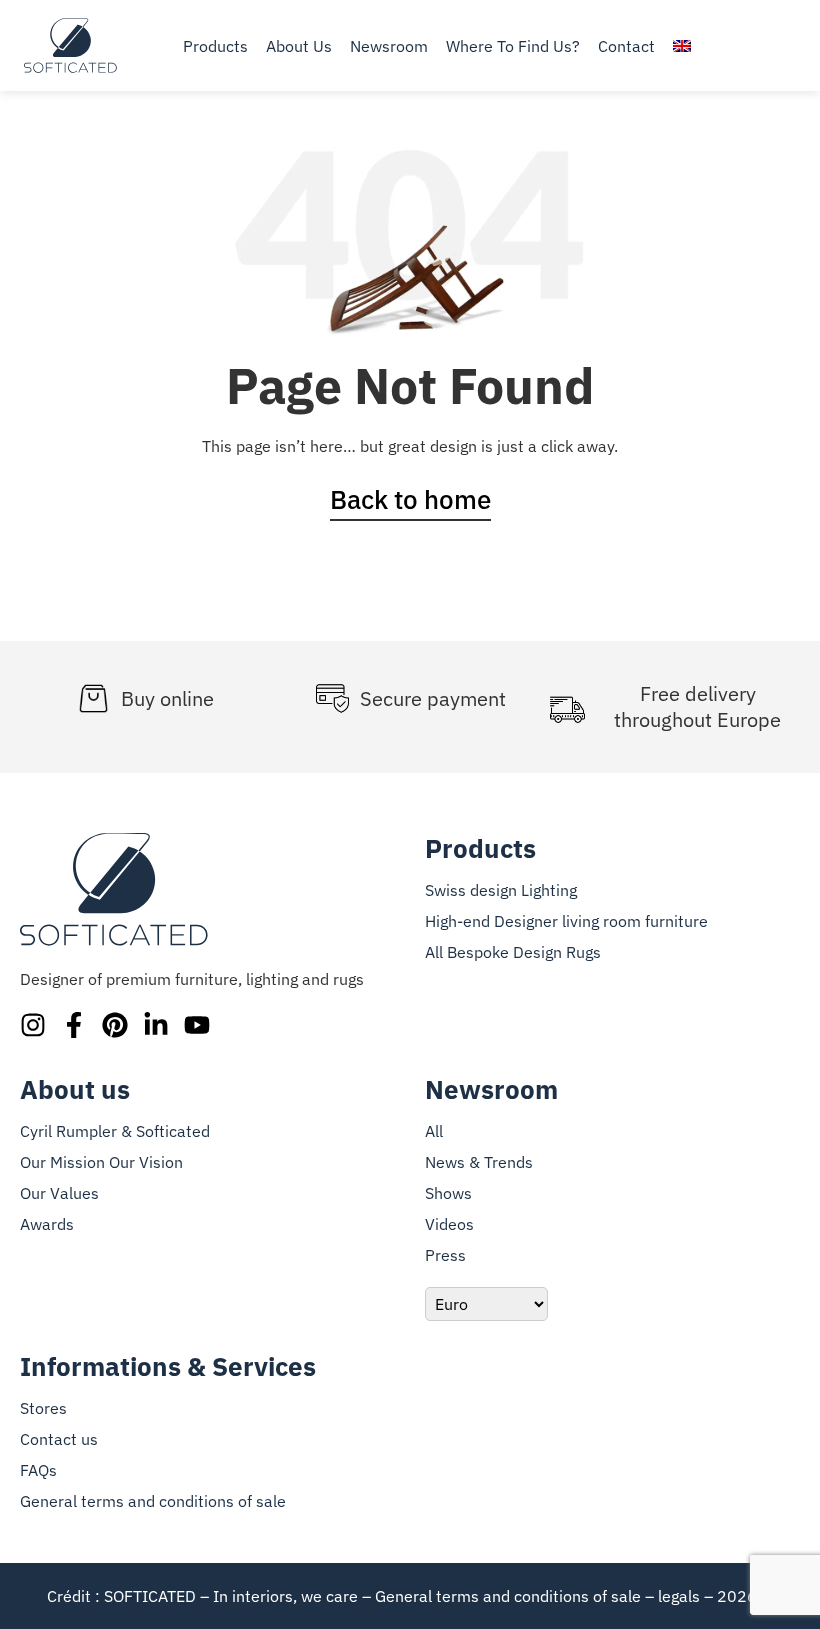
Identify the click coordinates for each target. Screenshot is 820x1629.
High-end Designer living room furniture (566, 921)
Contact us (59, 1439)
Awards (47, 1224)
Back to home (410, 499)
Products (215, 46)
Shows (448, 1193)
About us (299, 46)
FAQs (38, 1470)
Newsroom (389, 46)
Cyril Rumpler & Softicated (115, 1131)
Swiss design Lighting (501, 890)
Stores (43, 1408)
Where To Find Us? (513, 46)
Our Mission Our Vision (101, 1162)
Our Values (59, 1193)
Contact (626, 46)
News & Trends (479, 1162)
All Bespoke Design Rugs (513, 952)
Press (445, 1255)
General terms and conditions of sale (153, 1501)
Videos (449, 1224)
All (434, 1131)
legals (679, 1596)
